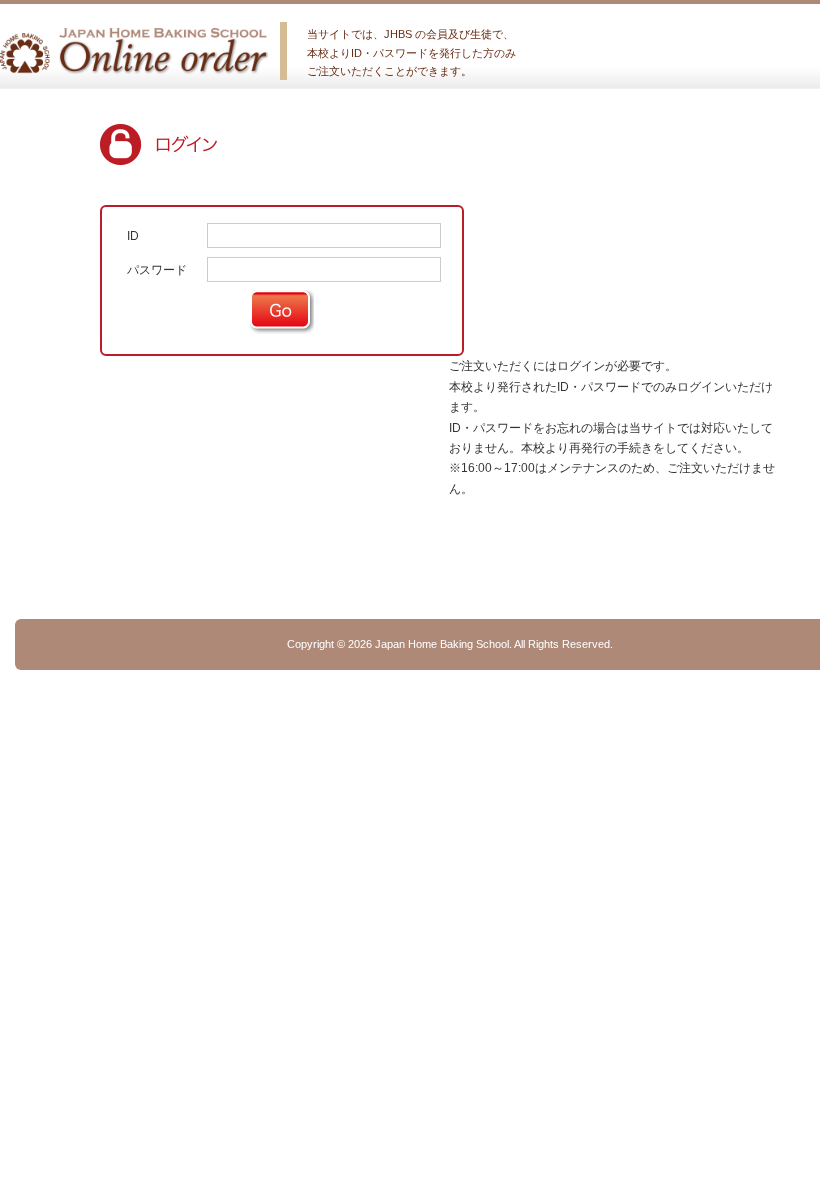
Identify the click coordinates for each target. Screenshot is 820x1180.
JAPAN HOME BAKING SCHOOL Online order (135, 51)
